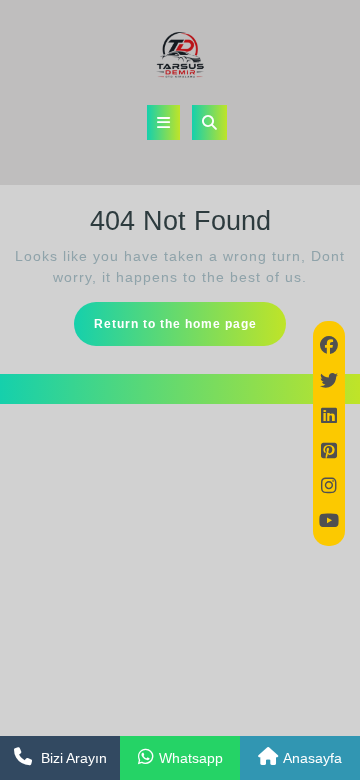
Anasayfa (312, 758)
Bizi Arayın (74, 758)
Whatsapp (191, 758)
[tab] (163, 122)
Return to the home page (190, 330)
